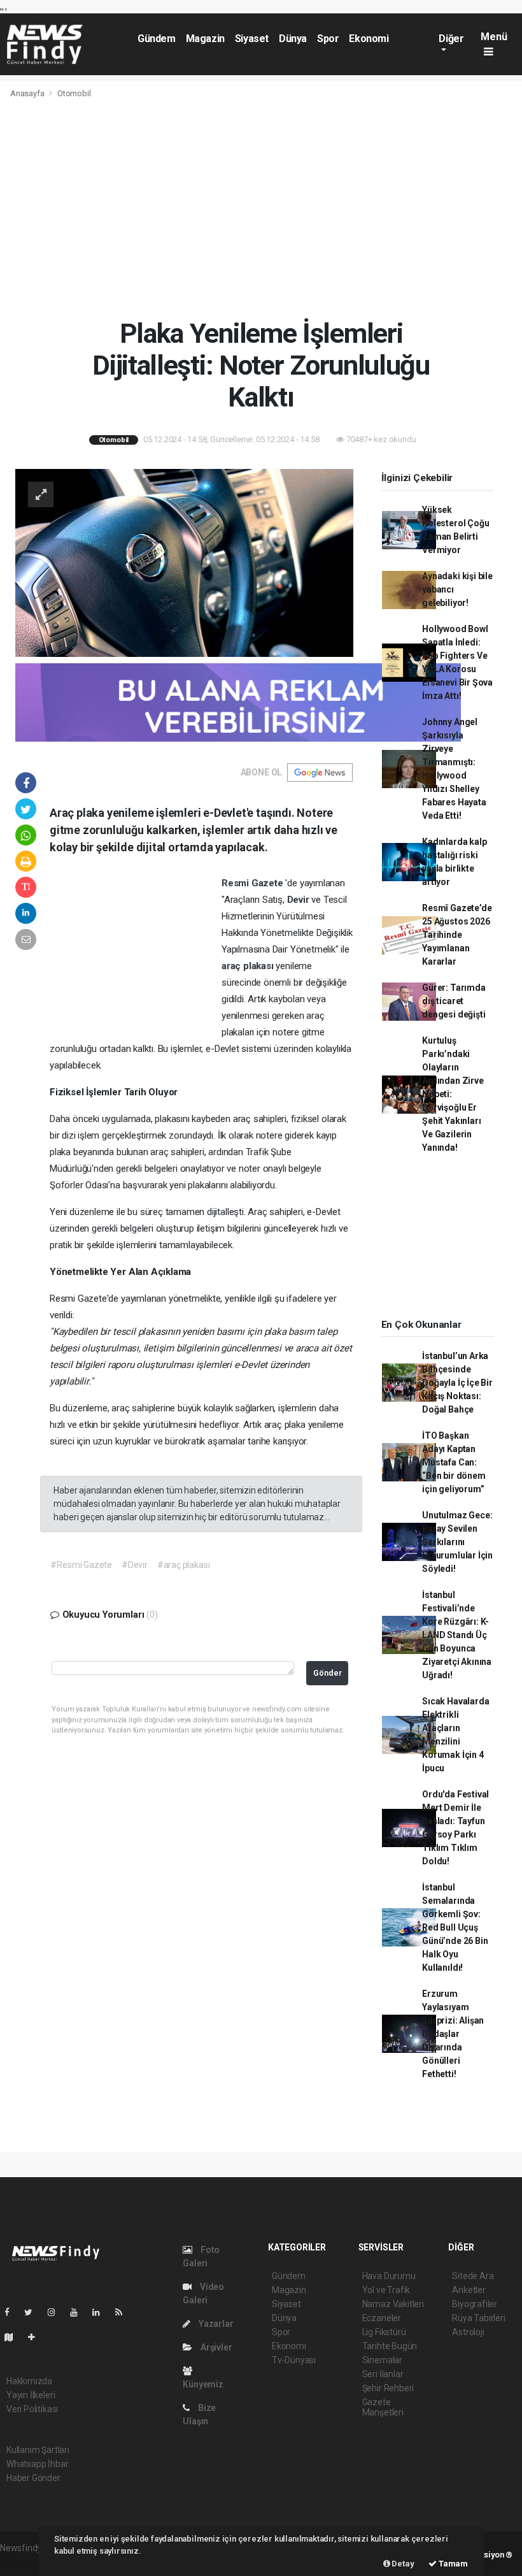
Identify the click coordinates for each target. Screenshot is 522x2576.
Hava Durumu (389, 2276)
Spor (328, 39)
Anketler (469, 2290)
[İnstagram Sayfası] (57, 2312)
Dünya (293, 39)
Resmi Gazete (254, 883)
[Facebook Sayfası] (12, 2312)
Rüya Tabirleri (478, 2318)
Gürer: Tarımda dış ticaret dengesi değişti (454, 1001)
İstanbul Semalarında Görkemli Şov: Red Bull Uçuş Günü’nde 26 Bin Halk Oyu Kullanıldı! (455, 1927)
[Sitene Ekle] (37, 2337)
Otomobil (74, 93)
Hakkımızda (29, 2381)
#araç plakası (184, 1565)
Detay (402, 2564)
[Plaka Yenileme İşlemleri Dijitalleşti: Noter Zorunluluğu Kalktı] (184, 562)
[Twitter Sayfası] (33, 2312)
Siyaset (252, 39)
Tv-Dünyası (294, 2360)
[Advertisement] (261, 212)
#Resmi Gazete (81, 1565)
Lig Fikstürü (384, 2332)
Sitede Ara (473, 2276)
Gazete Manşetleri (383, 2407)
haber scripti (24, 2561)
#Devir (135, 1565)
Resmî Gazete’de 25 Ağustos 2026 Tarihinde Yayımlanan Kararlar (457, 935)
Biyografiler (475, 2304)
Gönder (328, 1673)
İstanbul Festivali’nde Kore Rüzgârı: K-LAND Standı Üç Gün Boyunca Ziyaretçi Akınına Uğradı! (457, 1635)
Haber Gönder (33, 2478)
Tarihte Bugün (390, 2346)
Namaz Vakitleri (393, 2304)
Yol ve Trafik (386, 2290)
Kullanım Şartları (38, 2450)
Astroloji (468, 2332)
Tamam (452, 2564)
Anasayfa (28, 93)
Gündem (157, 39)
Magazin (205, 39)
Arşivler (215, 2347)
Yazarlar (215, 2324)
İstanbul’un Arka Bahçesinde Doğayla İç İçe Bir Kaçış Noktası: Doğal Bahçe (457, 1383)
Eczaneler (382, 2318)
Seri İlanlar (383, 2374)
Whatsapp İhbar (37, 2464)
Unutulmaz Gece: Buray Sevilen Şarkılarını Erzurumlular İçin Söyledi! (457, 1542)
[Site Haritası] (14, 2337)
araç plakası (249, 966)
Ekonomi (369, 39)
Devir (300, 900)
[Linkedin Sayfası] (101, 2312)
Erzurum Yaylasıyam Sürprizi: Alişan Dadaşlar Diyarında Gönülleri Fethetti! (453, 2034)
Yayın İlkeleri (31, 2395)
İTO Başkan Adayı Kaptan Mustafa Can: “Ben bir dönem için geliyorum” (454, 1462)
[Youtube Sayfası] (79, 2312)
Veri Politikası (32, 2409)
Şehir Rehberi (388, 2388)
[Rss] (124, 2312)
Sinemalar (382, 2360)
